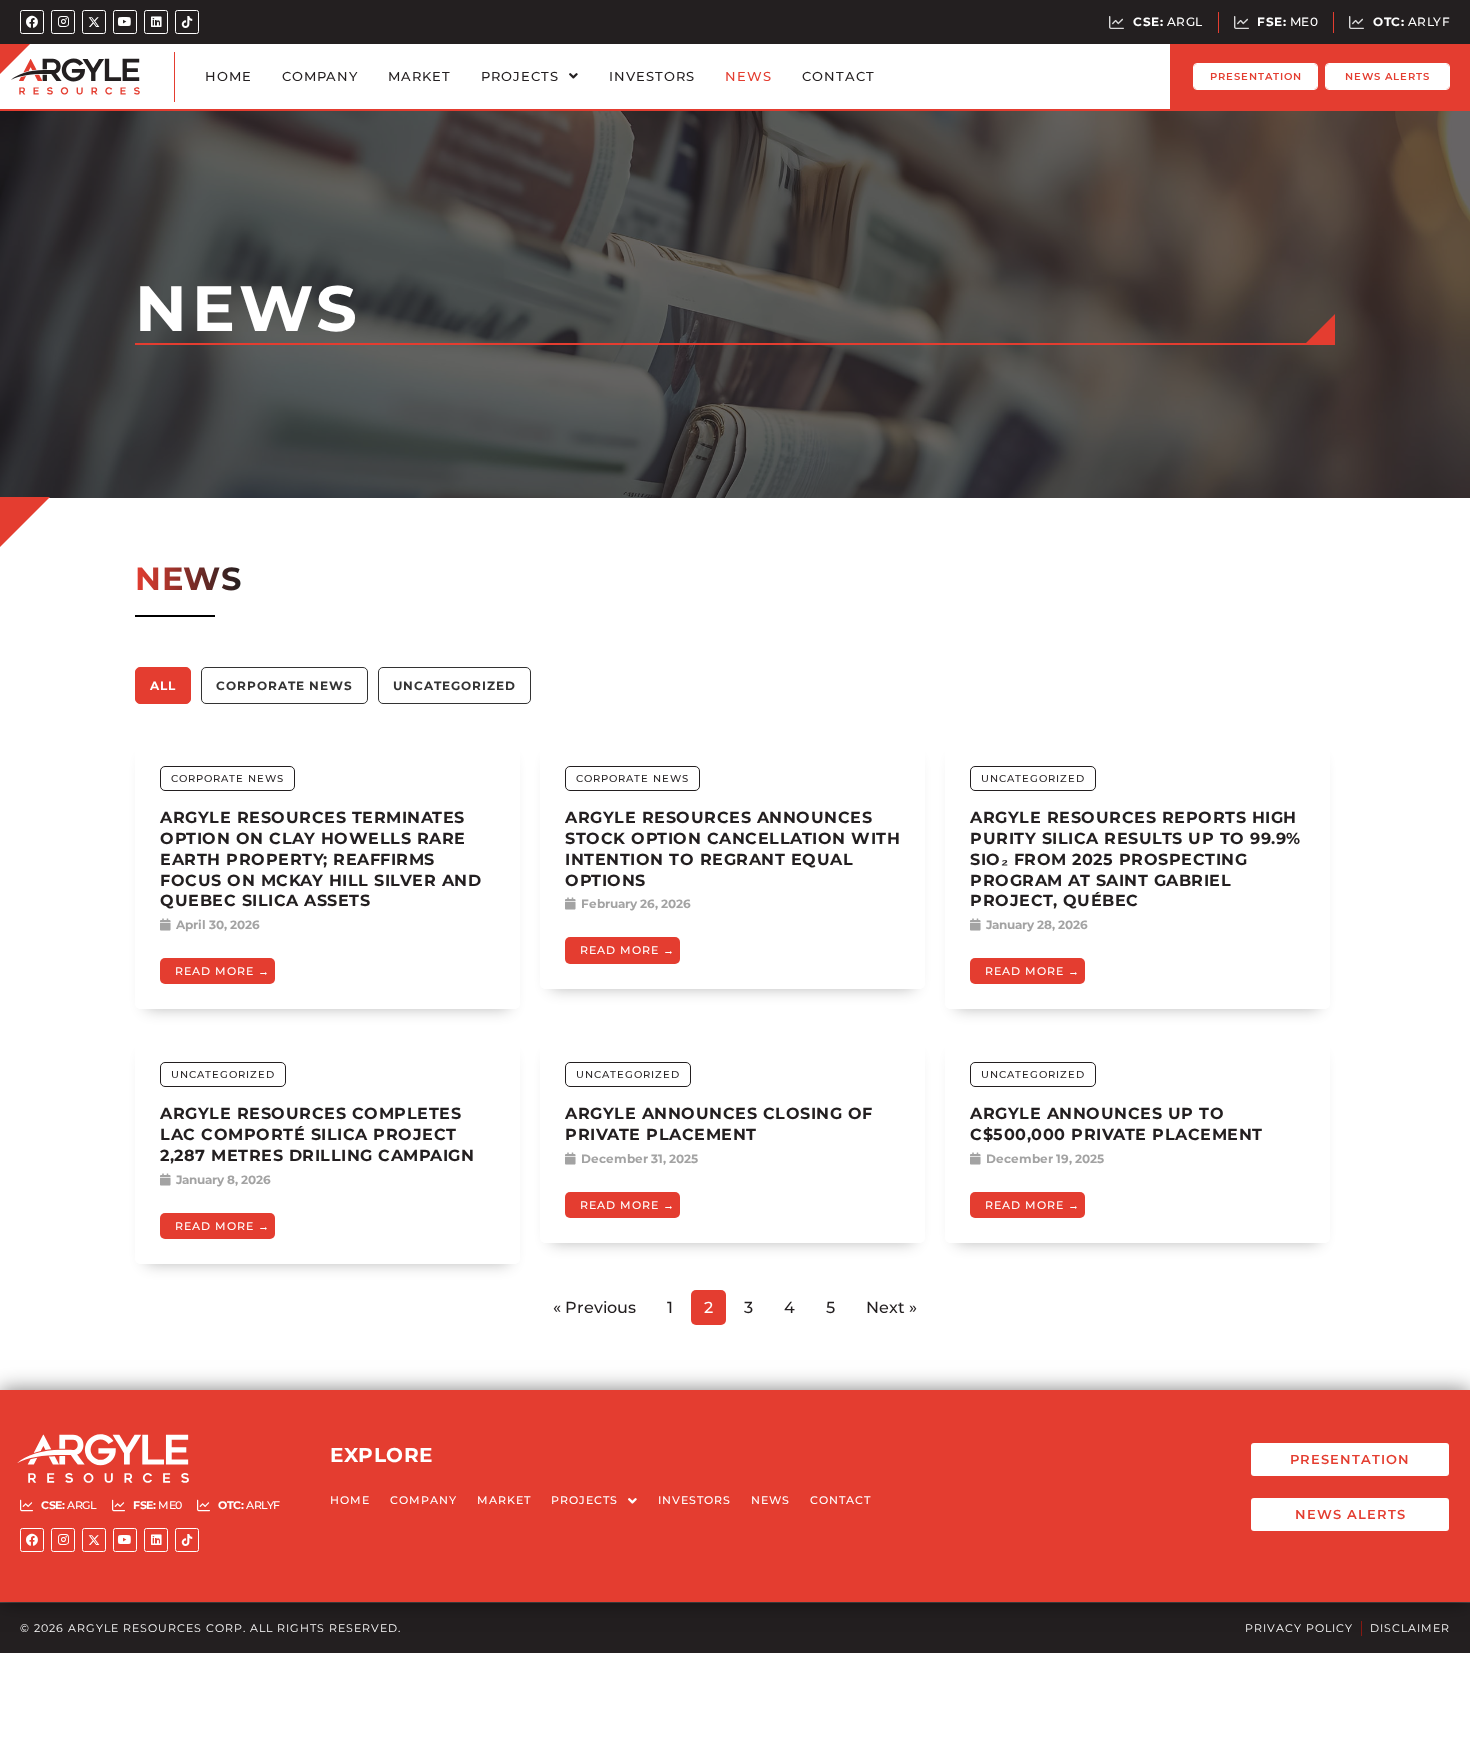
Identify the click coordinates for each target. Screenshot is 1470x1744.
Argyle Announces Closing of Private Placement (719, 1124)
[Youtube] (125, 22)
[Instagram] (63, 22)
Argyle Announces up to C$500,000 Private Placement (1116, 1124)
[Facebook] (32, 22)
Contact (838, 76)
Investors (652, 76)
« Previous (594, 1307)
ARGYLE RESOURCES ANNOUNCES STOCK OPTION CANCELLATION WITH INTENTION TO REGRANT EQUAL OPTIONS (732, 848)
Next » (891, 1307)
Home (228, 76)
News (748, 76)
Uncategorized (454, 685)
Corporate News (284, 685)
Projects (520, 76)
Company (320, 76)
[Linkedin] (156, 22)
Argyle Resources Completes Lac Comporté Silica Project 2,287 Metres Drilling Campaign (317, 1134)
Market (419, 76)
